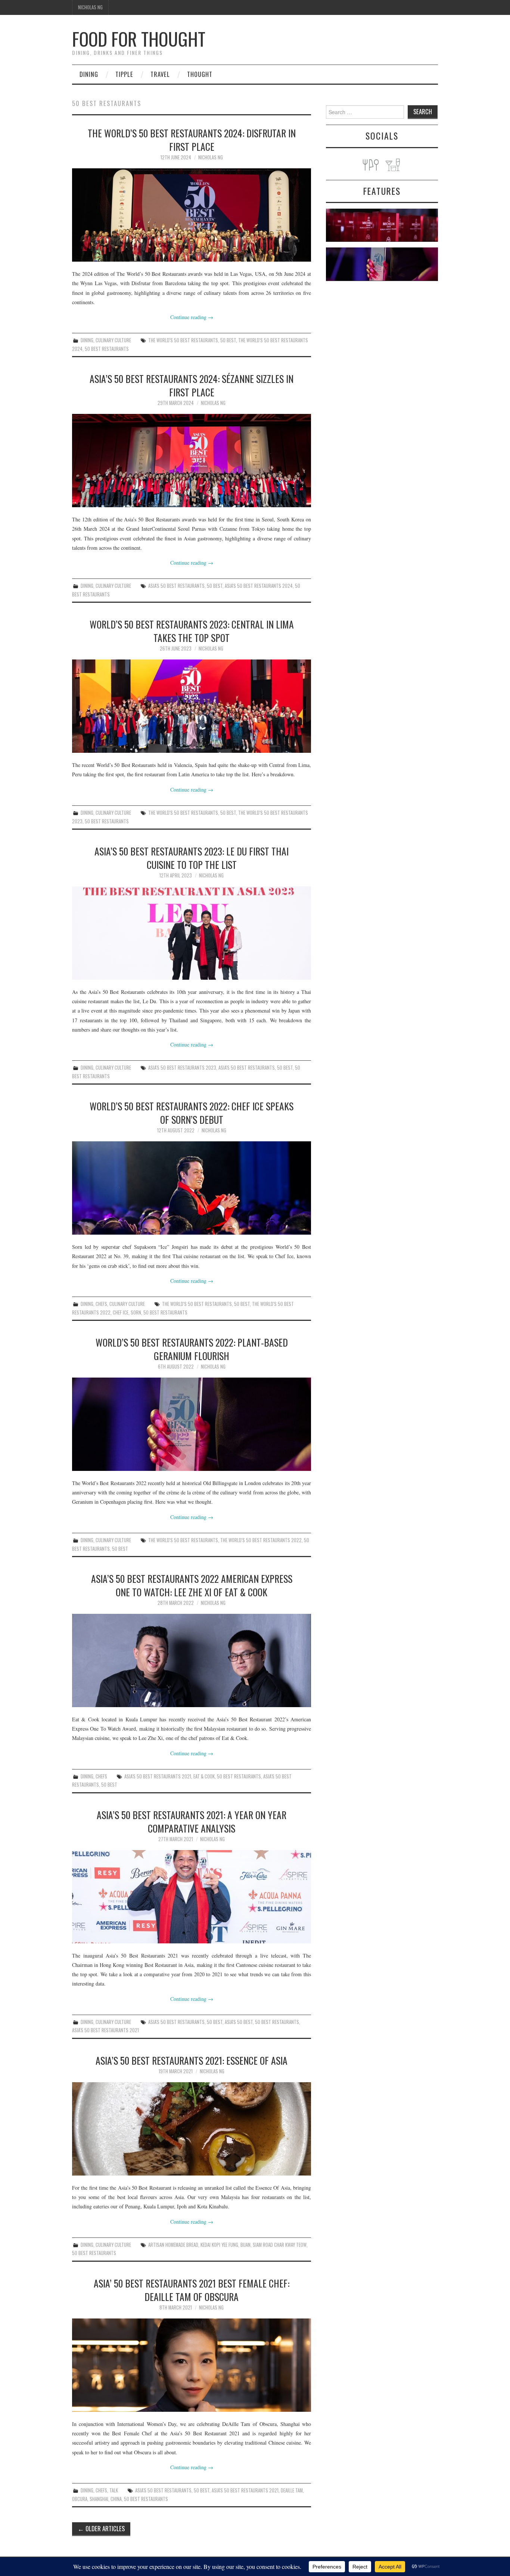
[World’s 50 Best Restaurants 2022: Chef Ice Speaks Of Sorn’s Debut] (192, 1188)
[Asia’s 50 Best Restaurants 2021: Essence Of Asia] (192, 2129)
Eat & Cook (204, 1776)
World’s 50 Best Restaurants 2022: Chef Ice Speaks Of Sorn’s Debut (192, 1113)
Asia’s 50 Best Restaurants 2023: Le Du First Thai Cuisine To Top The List (192, 858)
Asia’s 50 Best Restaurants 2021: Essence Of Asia (192, 2060)
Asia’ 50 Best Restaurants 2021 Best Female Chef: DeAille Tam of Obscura (192, 2290)
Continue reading (192, 317)
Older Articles (101, 2528)
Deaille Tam (292, 2490)
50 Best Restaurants (107, 349)
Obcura (80, 2499)
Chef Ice (121, 1312)
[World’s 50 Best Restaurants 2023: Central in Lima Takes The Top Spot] (192, 706)
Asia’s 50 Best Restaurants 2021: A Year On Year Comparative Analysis (192, 1821)
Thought (200, 74)
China (116, 2499)
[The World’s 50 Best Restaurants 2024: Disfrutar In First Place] (192, 215)
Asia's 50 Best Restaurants (176, 586)
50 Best (228, 340)
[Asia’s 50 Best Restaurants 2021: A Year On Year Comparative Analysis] (192, 1897)
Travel (160, 74)
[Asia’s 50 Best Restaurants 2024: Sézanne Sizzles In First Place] (192, 461)
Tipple (124, 74)
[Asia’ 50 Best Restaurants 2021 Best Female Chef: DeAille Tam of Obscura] (192, 2365)
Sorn (136, 1312)
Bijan (245, 2245)
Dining (89, 74)
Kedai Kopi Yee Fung (219, 2245)
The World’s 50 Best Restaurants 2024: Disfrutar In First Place (192, 140)
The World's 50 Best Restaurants (183, 340)
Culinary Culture (113, 340)
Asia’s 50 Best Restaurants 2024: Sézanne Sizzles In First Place (192, 385)
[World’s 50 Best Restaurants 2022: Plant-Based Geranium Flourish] (192, 1424)
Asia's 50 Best (239, 2022)
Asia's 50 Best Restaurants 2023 (182, 1068)
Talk (114, 2490)
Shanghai (99, 2499)
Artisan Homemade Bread (173, 2245)
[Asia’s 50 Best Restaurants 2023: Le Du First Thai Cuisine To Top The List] (192, 933)
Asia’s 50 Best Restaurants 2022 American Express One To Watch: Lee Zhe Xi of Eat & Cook (192, 1585)
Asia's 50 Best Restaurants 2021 (158, 1776)
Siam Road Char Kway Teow (280, 2245)
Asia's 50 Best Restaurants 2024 (259, 586)
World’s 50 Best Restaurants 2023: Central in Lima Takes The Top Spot (192, 631)
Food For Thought (139, 39)
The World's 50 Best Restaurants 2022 (261, 1540)
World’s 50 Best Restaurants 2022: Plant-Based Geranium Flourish (192, 1349)
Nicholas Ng (90, 7)
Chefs (101, 1304)
